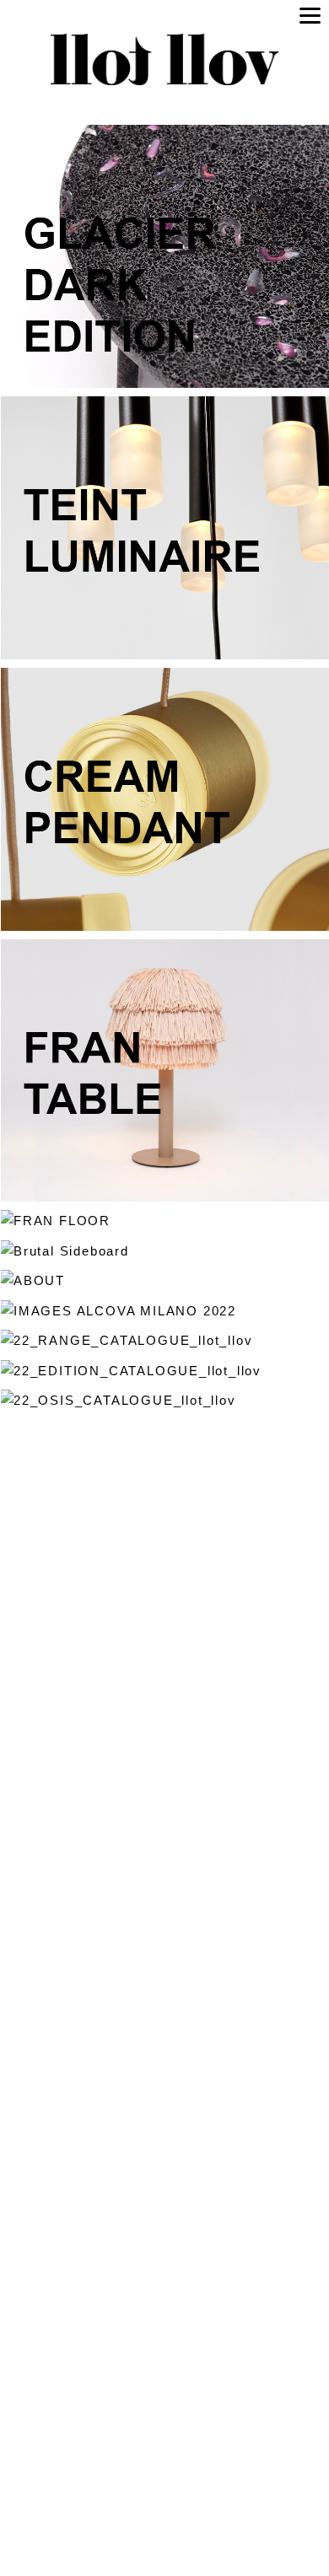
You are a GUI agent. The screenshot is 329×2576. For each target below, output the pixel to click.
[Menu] (310, 15)
